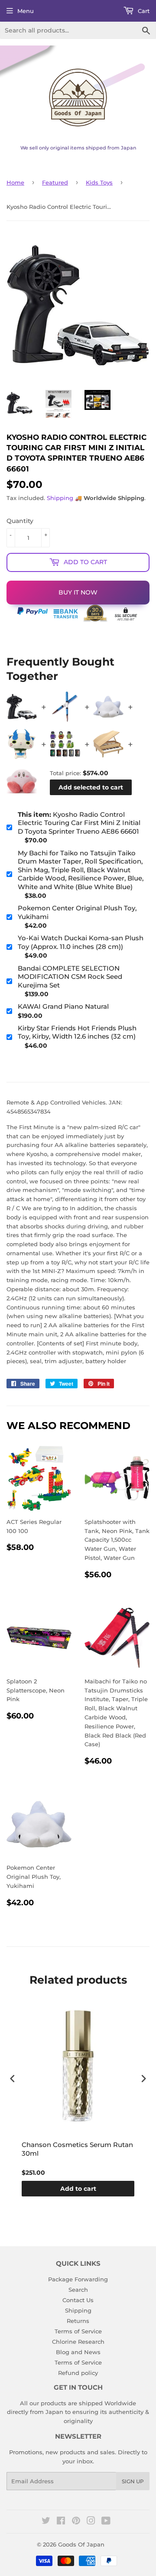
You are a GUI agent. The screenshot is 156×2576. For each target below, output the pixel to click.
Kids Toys (99, 182)
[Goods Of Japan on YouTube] (106, 2522)
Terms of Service (78, 2331)
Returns (78, 2321)
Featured (55, 182)
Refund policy (78, 2373)
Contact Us (78, 2300)
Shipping (60, 498)
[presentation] (13, 2079)
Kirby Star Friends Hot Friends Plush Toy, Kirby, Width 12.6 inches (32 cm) (77, 1032)
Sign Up (133, 2481)
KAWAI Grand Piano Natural (63, 1006)
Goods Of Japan (81, 2544)
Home (15, 182)
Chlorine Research (78, 2342)
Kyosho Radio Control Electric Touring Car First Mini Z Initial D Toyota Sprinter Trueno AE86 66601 (79, 823)
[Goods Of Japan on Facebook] (61, 2522)
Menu (26, 11)
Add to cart (78, 2189)
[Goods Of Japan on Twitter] (46, 2522)
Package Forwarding (78, 2279)
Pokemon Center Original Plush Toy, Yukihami (77, 912)
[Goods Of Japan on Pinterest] (76, 2522)
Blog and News (78, 2352)
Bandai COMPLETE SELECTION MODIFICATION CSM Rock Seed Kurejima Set (70, 977)
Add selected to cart (91, 787)
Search (78, 2290)
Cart (143, 11)
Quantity (20, 521)
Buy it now (78, 592)
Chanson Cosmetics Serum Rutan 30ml (77, 2149)
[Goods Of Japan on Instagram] (91, 2522)
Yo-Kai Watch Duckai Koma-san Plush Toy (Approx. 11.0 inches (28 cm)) (81, 942)
